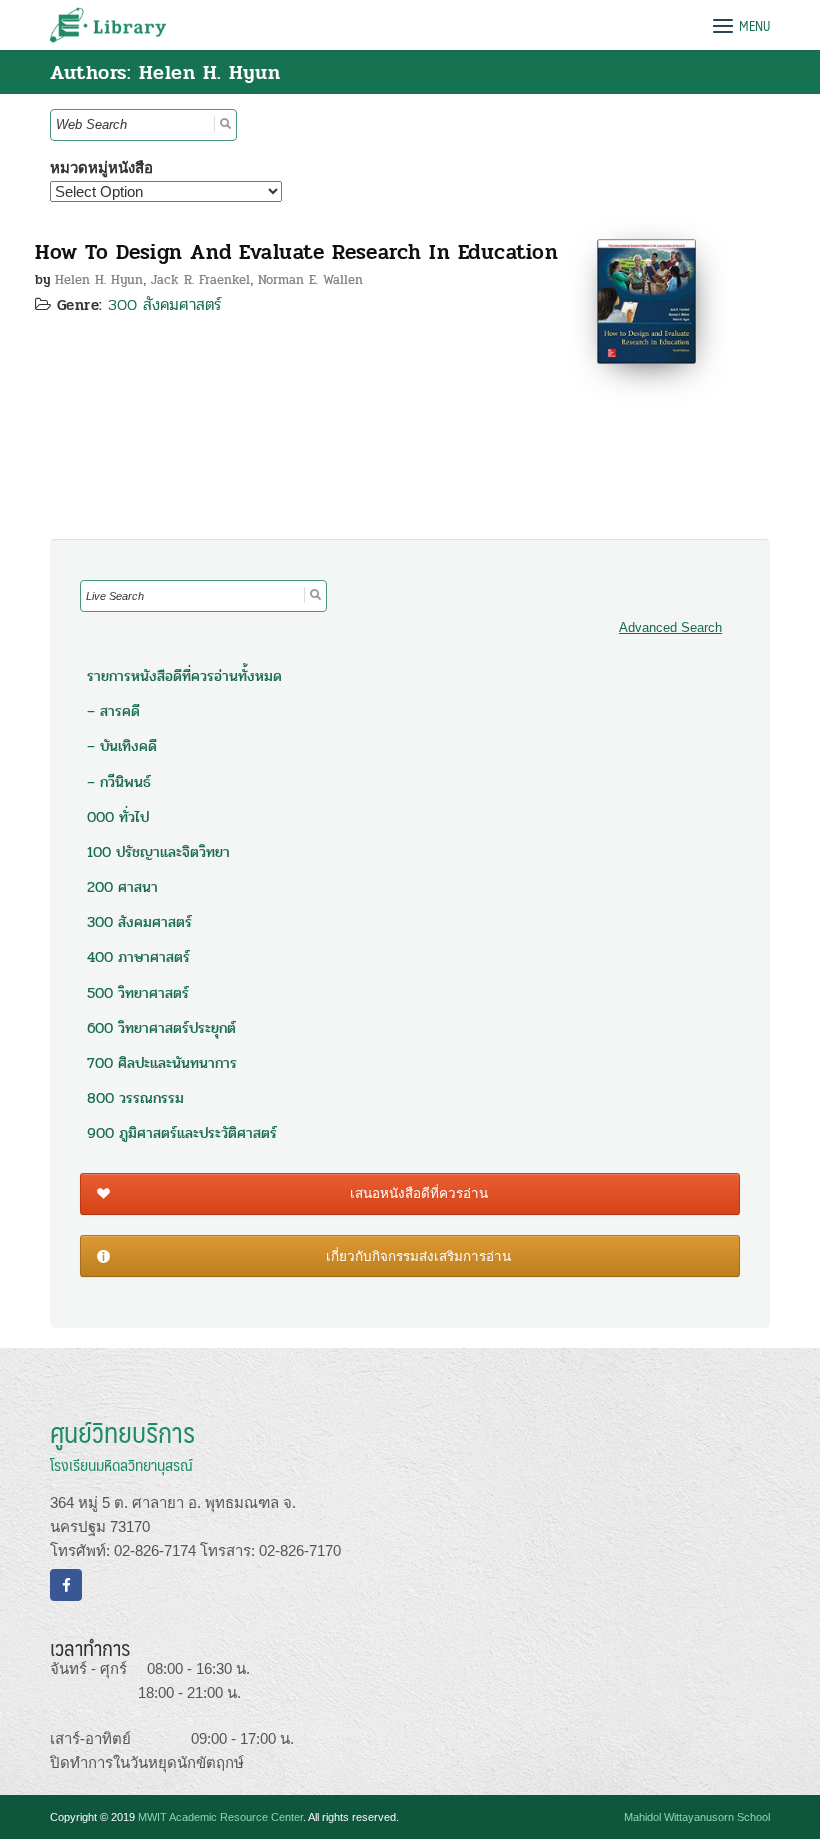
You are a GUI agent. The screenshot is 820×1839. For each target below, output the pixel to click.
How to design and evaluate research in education (296, 252)
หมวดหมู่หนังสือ (101, 167)
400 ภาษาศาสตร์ (138, 957)
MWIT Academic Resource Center (220, 1817)
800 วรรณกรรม (135, 1098)
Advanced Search (670, 627)
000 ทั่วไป (118, 817)
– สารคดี (113, 711)
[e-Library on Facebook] (66, 1585)
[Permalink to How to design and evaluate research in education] (646, 299)
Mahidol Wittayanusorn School (697, 1817)
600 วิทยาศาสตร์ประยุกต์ (161, 1028)
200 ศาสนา (122, 887)
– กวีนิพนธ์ (119, 782)
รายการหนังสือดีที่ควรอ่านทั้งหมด (184, 676)
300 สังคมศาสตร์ (165, 304)
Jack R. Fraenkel (200, 280)
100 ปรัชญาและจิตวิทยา (158, 852)
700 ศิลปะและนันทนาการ (162, 1063)
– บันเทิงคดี (122, 746)
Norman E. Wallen (310, 280)
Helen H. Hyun (99, 280)
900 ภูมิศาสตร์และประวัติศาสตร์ (182, 1133)
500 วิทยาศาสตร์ (138, 993)
